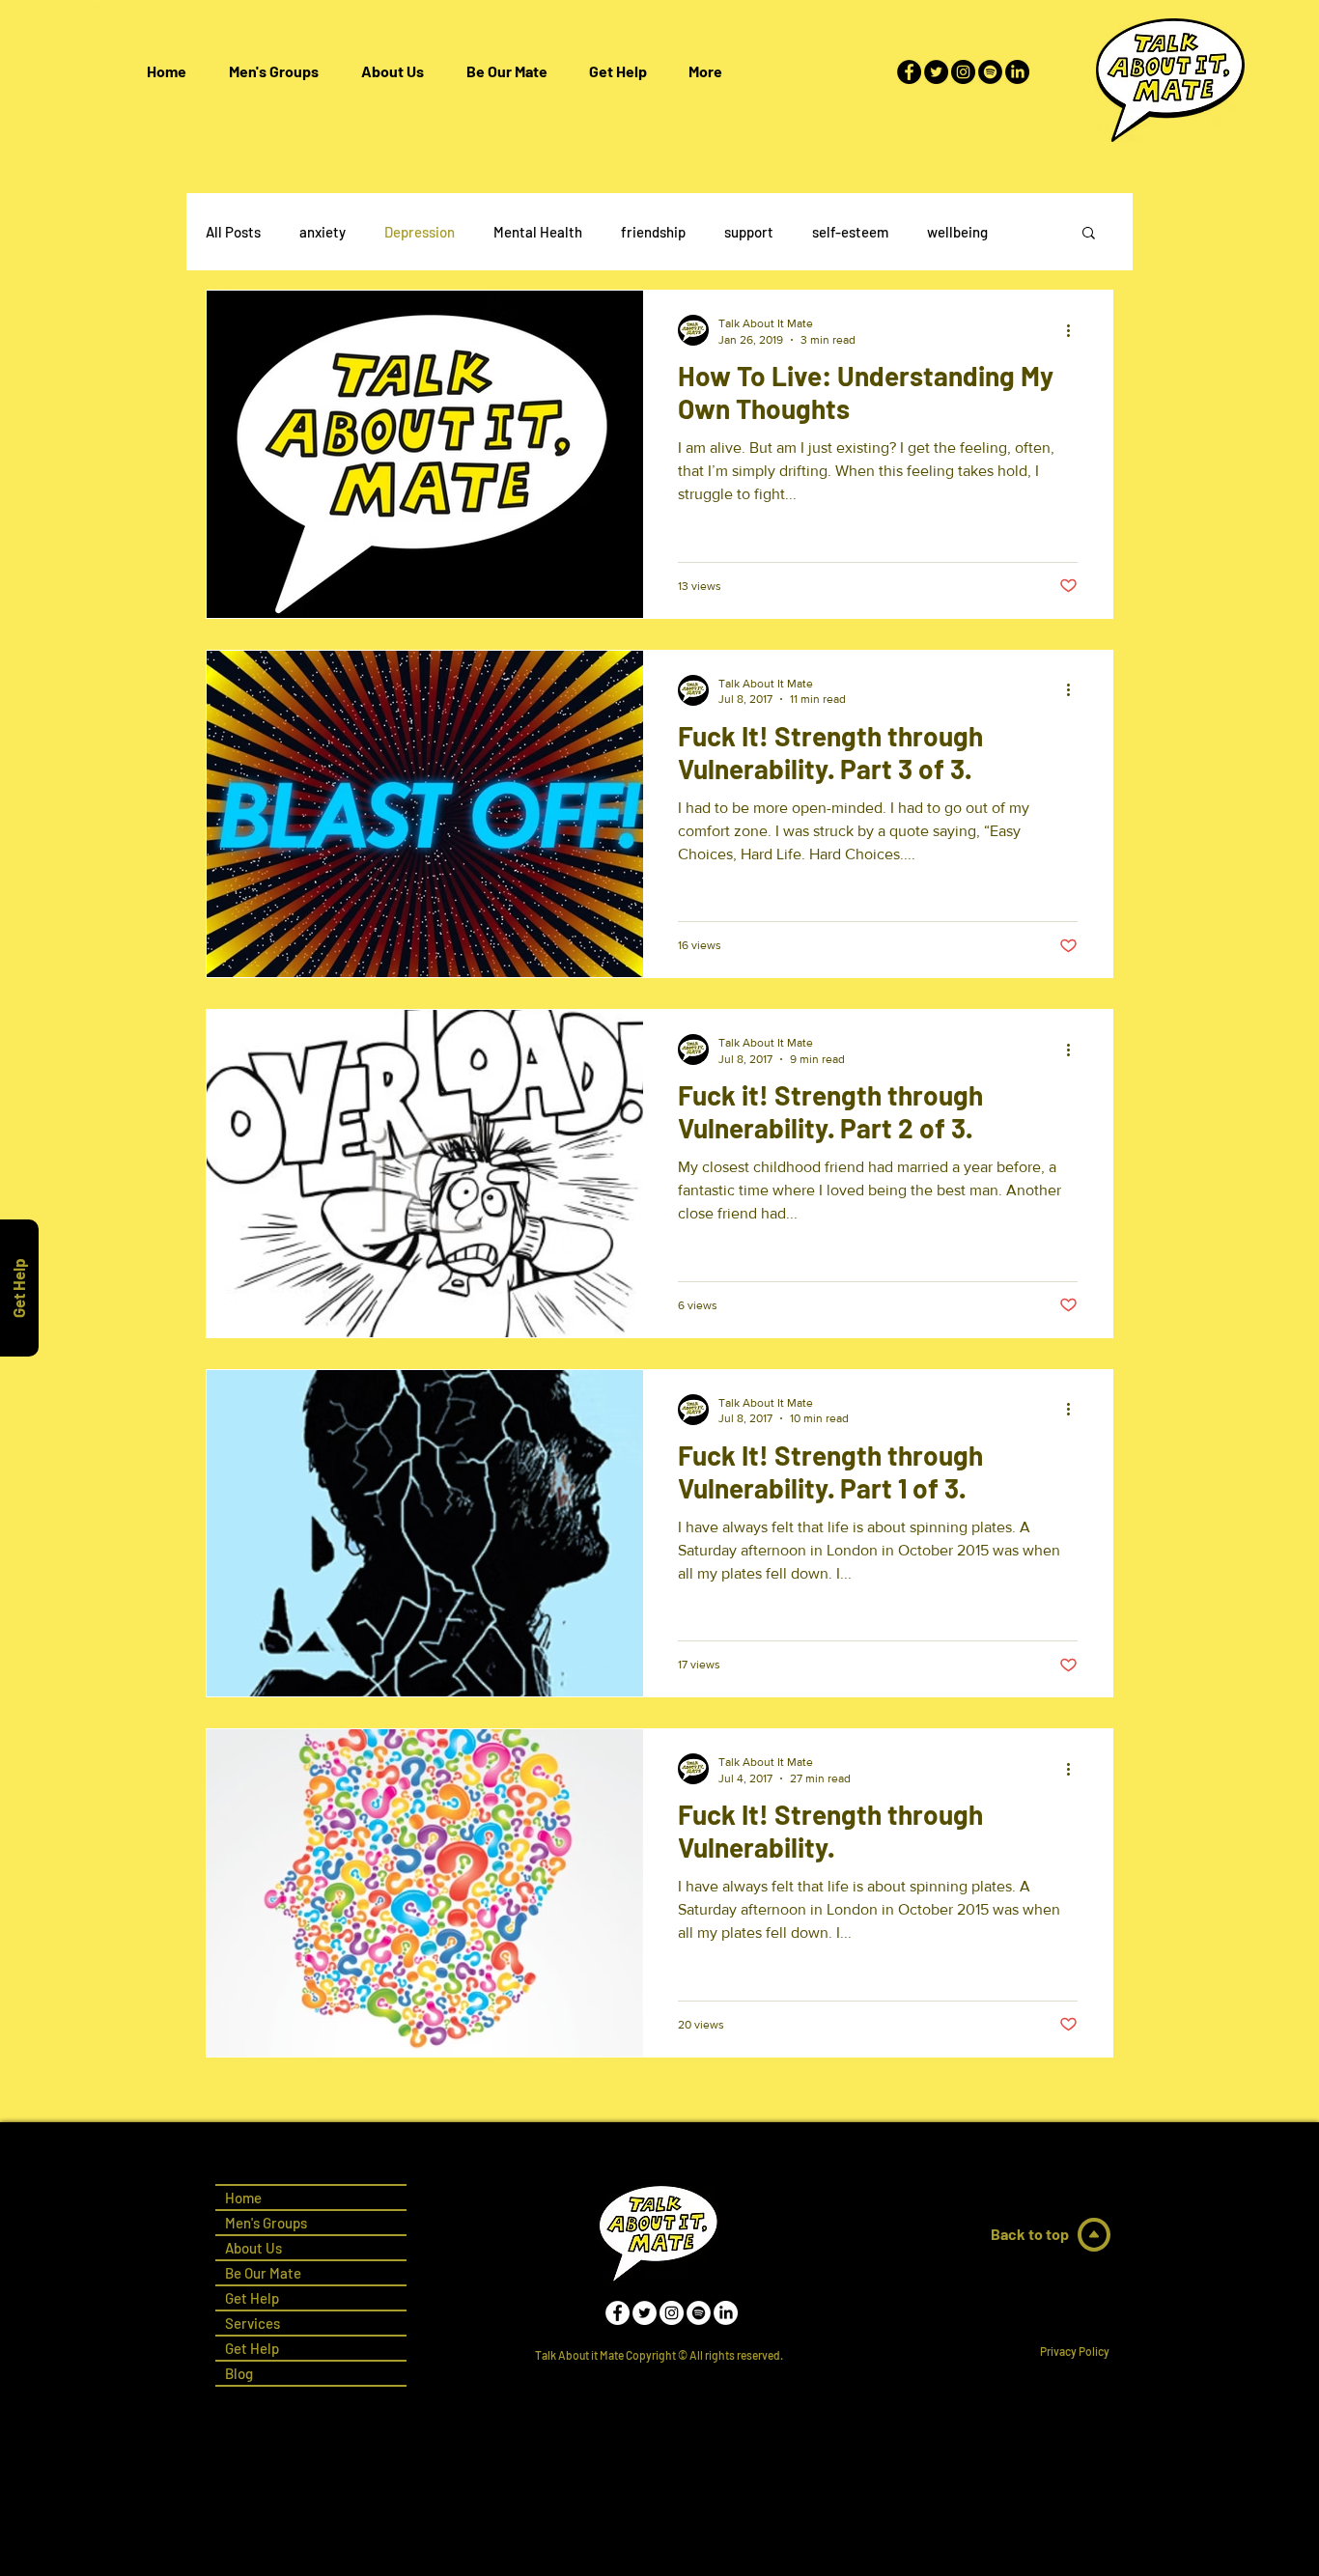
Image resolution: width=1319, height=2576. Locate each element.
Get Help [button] (252, 2298)
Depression (420, 232)
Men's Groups (266, 2223)
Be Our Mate (263, 2273)
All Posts (233, 232)
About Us (253, 2248)
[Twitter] (936, 72)
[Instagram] (963, 72)
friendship (653, 232)
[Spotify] (990, 72)
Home (243, 2198)
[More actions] (1075, 330)
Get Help (252, 2348)
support (749, 232)
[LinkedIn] (1017, 72)
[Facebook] (909, 72)
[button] (617, 71)
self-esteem (850, 232)
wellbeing (957, 232)
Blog (239, 2373)
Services (253, 2323)
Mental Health (538, 232)
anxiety (323, 232)
